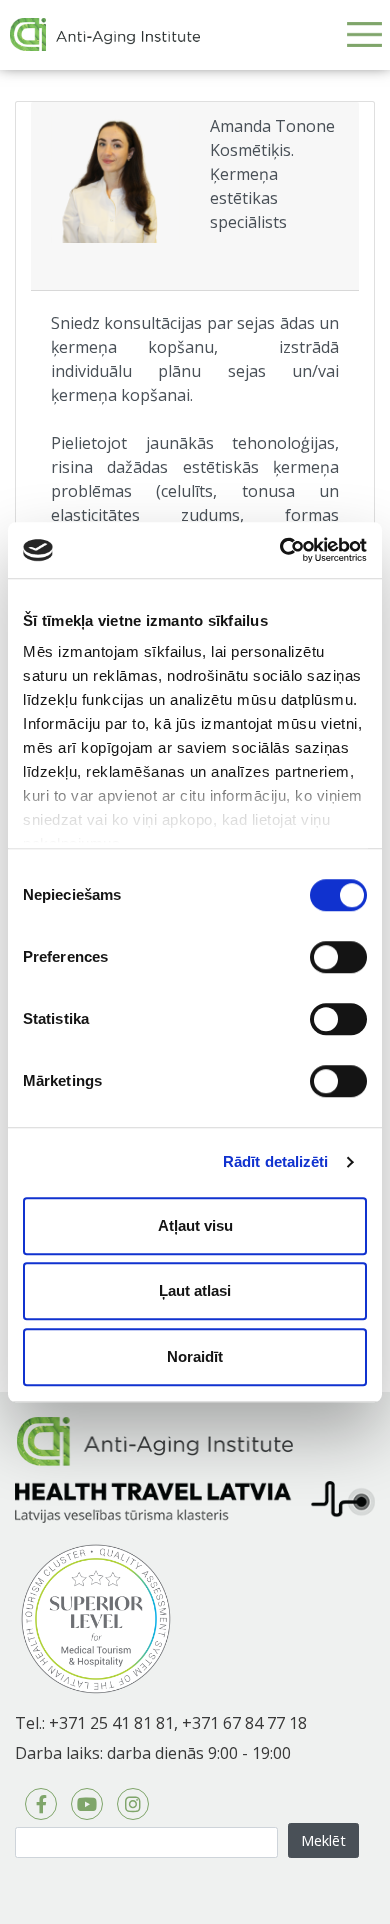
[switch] (338, 957)
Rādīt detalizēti (276, 1161)
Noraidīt (195, 1356)
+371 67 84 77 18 (244, 1723)
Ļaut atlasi (195, 1290)
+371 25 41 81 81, (113, 1723)
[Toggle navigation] (364, 34)
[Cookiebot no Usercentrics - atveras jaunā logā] (280, 550)
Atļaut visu (195, 1225)
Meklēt (323, 1840)
